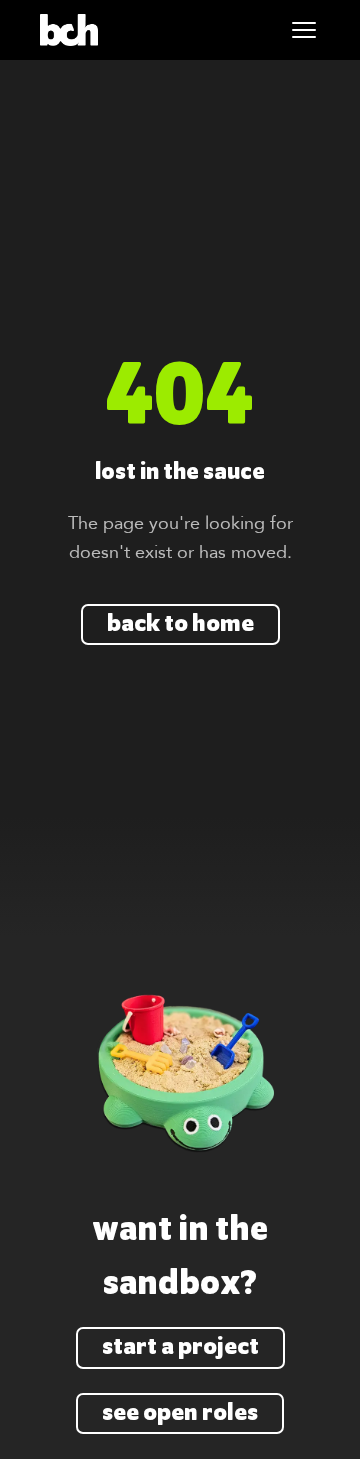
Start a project (180, 1347)
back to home (180, 624)
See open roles (180, 1413)
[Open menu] (304, 30)
